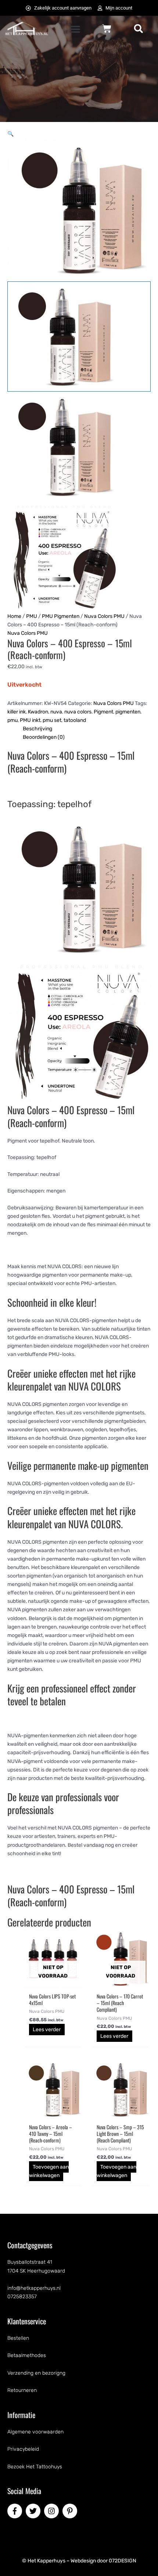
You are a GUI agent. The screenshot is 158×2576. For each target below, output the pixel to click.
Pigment (103, 712)
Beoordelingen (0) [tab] (44, 737)
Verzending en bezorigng (36, 2373)
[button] (75, 29)
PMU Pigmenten (61, 616)
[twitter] (34, 2511)
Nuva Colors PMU (104, 616)
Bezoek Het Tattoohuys (35, 2467)
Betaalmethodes (27, 2355)
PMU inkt (30, 720)
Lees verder (47, 2030)
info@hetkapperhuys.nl (34, 2288)
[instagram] (53, 2511)
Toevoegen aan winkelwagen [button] (49, 2171)
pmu (12, 720)
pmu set (52, 720)
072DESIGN (123, 2561)
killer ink (17, 712)
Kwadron (38, 712)
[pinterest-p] (71, 2511)
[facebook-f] (16, 2511)
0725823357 (22, 2297)
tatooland (75, 720)
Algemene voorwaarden (35, 2432)
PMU (32, 616)
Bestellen (18, 2338)
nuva (56, 712)
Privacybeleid (23, 2449)
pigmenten (128, 712)
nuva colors (78, 712)
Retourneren (22, 2390)
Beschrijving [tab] (37, 729)
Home (14, 616)
